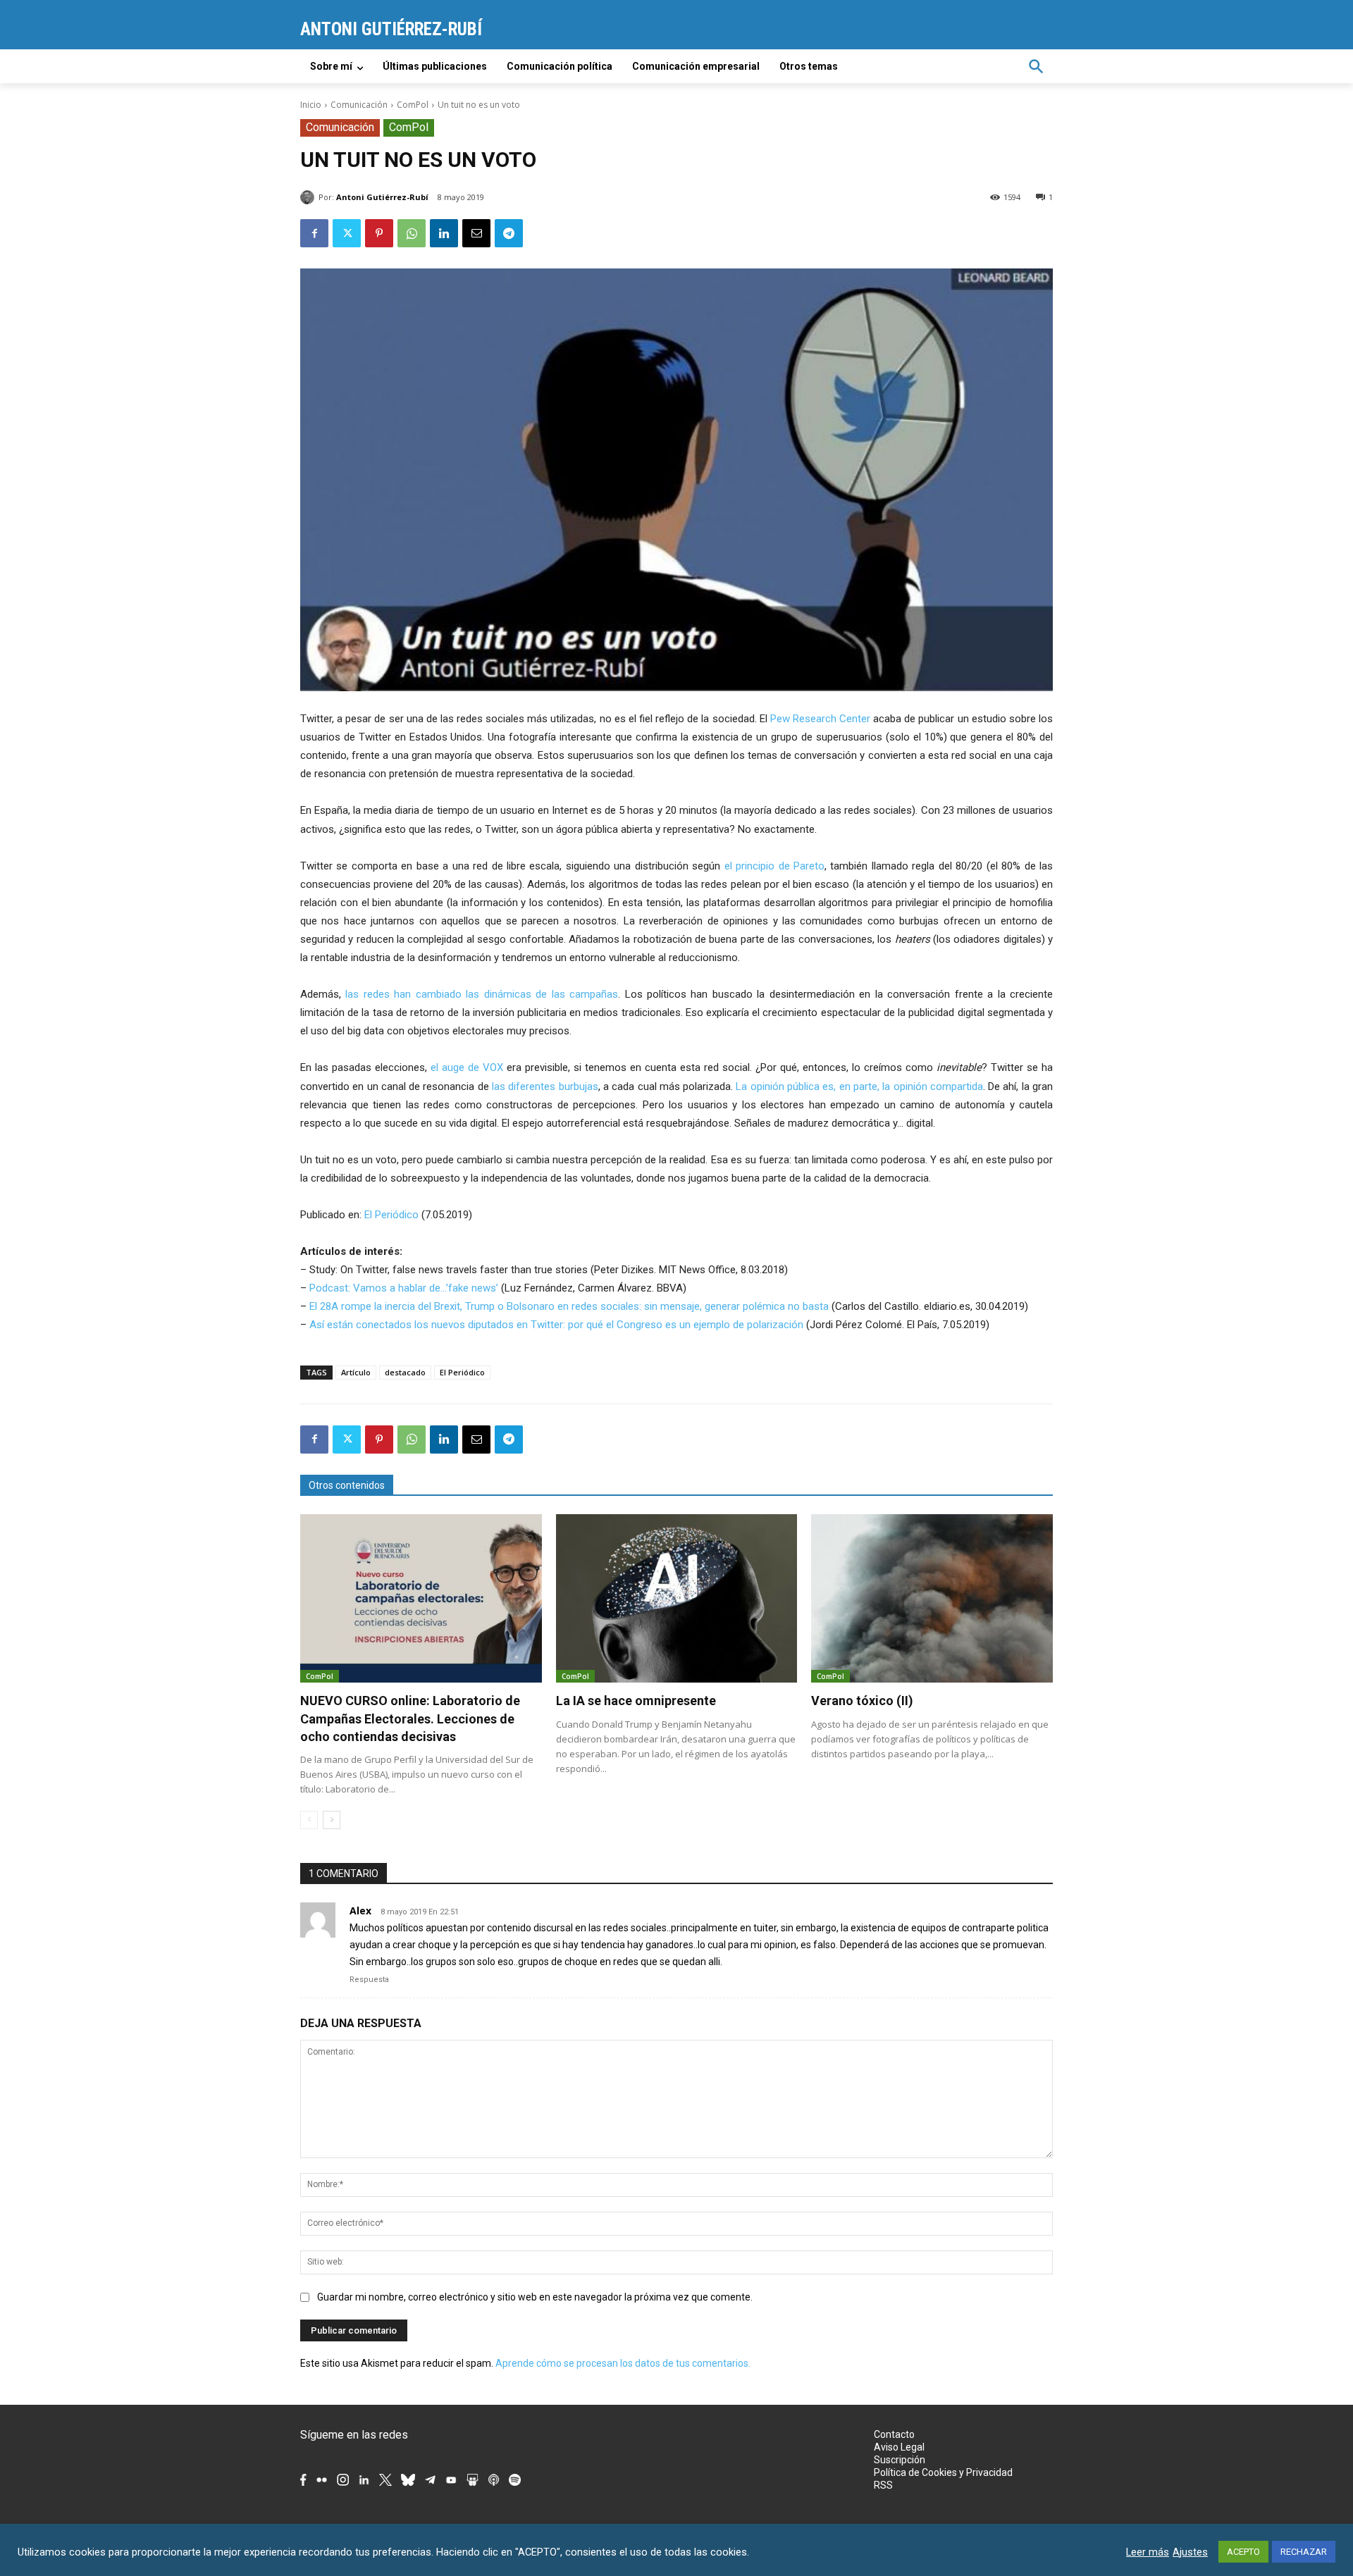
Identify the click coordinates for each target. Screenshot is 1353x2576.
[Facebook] (314, 233)
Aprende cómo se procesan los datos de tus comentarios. (623, 2363)
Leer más (1148, 2552)
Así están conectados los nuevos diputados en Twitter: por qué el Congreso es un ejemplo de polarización (556, 1325)
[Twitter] (347, 233)
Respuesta (369, 1980)
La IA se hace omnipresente (636, 1701)
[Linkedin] (444, 233)
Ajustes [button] (1190, 2552)
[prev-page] (309, 1820)
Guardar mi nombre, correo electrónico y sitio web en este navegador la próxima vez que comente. (535, 2297)
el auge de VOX (467, 1067)
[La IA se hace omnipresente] (677, 1599)
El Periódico (391, 1215)
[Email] (476, 233)
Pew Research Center (820, 719)
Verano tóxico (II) (862, 1701)
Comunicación (359, 105)
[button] (1036, 66)
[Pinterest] (379, 233)
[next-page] (332, 1820)
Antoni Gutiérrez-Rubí (382, 197)
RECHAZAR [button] (1304, 2552)
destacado (405, 1372)
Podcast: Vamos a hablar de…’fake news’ (404, 1288)
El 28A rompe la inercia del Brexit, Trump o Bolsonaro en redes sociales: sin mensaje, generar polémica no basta (569, 1306)
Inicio (311, 105)
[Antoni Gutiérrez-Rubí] (309, 197)
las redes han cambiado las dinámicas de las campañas (482, 994)
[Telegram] (509, 233)
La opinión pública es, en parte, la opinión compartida (859, 1086)
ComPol (413, 105)
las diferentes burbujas (545, 1086)
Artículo (356, 1372)
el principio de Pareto (774, 866)
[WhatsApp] (412, 233)
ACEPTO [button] (1243, 2552)
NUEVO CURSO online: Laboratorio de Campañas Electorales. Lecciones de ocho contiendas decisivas (410, 1718)
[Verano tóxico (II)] (932, 1599)
